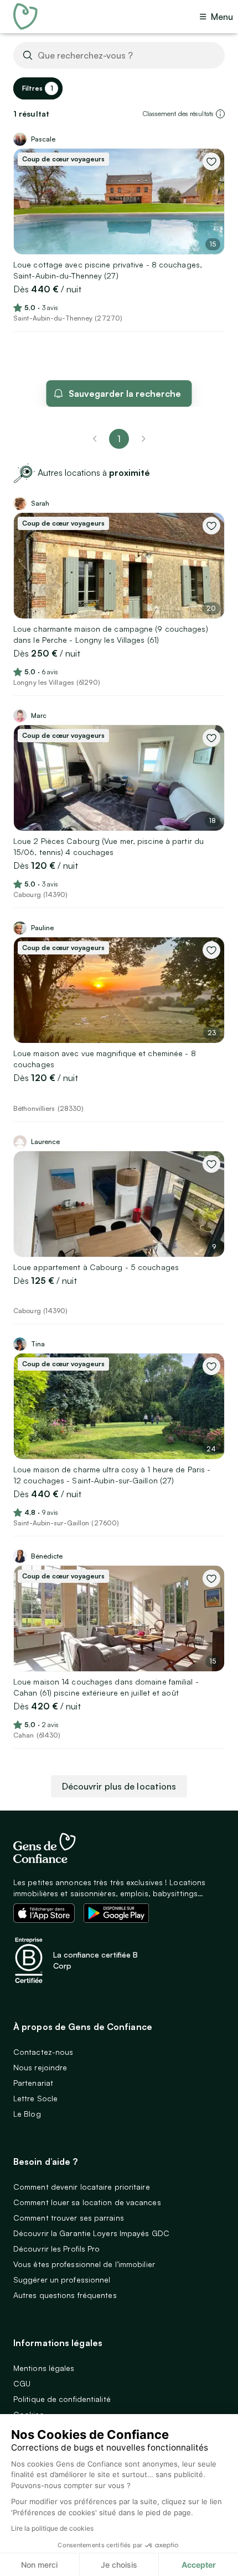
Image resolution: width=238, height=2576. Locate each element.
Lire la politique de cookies (52, 2528)
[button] (220, 114)
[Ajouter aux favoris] (211, 161)
